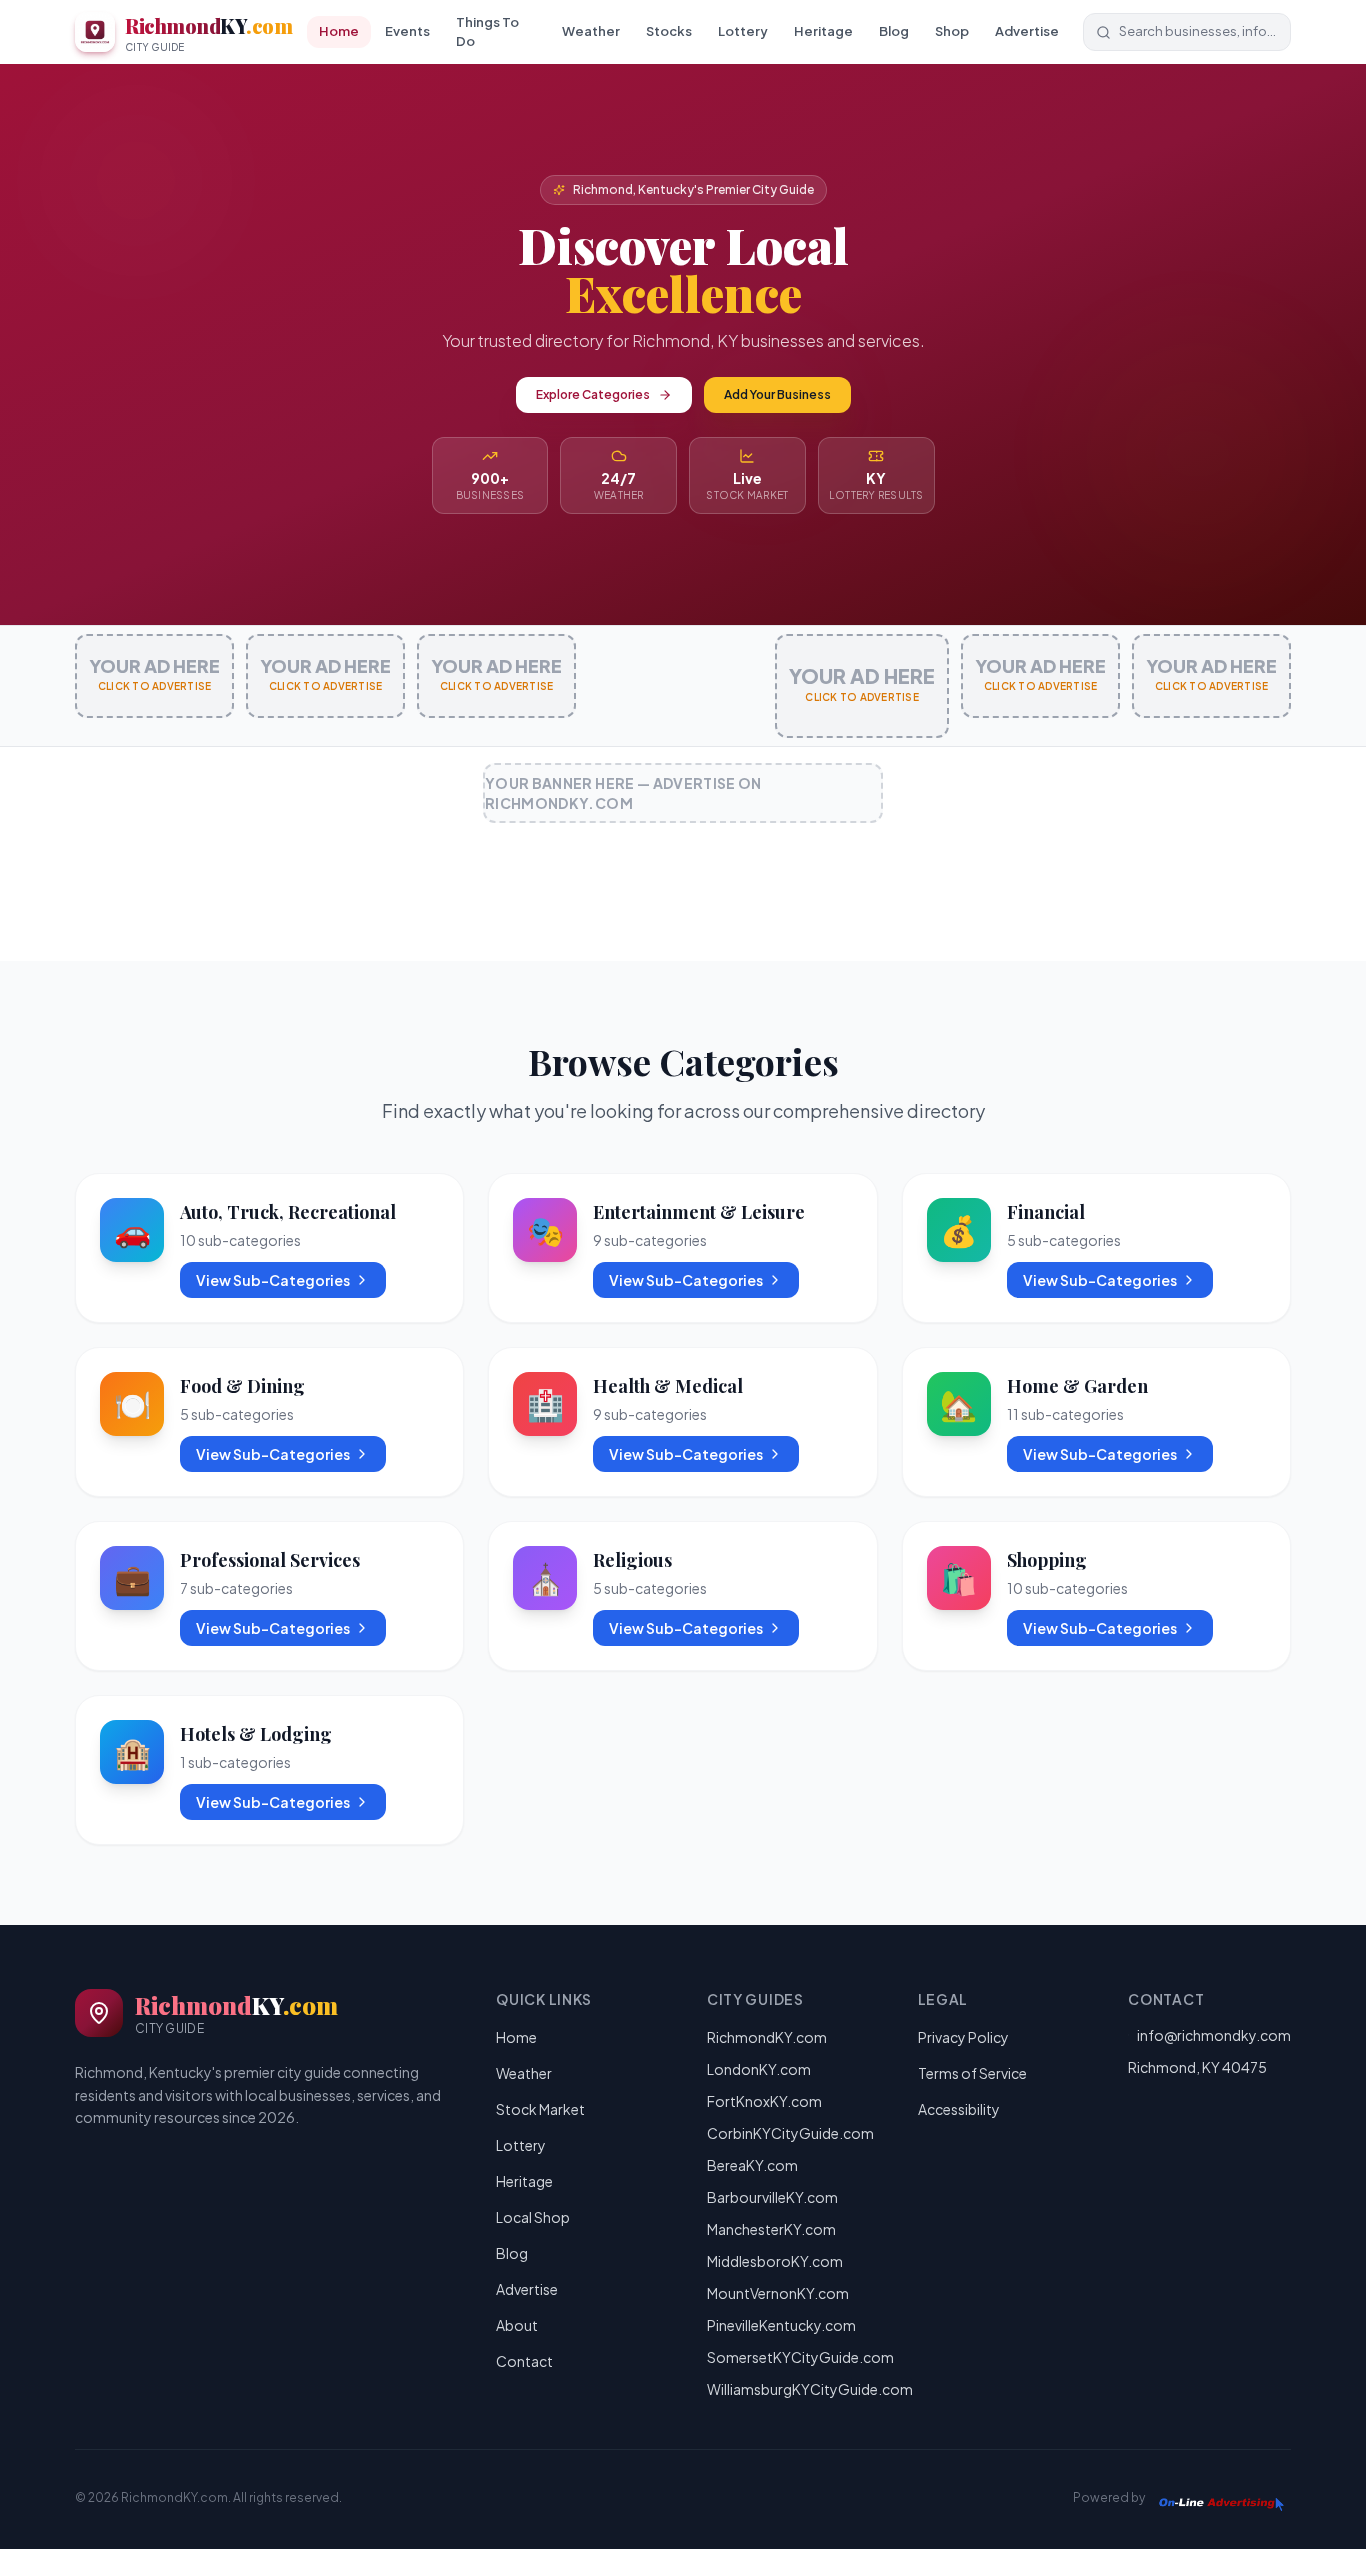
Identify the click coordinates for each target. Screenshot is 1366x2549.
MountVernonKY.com (778, 2293)
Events (407, 31)
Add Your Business (777, 394)
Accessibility (959, 2109)
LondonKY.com (759, 2069)
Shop (952, 31)
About (517, 2325)
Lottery (743, 31)
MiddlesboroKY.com (775, 2261)
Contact (524, 2361)
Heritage (823, 31)
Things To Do (487, 32)
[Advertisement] (683, 900)
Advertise (1027, 31)
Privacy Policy (963, 2037)
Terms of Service (972, 2073)
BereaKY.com (752, 2165)
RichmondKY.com (767, 2037)
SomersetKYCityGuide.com (800, 2357)
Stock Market (540, 2109)
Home (339, 31)
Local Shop (533, 2217)
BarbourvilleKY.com (772, 2197)
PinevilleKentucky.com (781, 2325)
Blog (894, 31)
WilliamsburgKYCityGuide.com (810, 2389)
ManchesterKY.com (771, 2229)
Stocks (669, 31)
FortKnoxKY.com (764, 2101)
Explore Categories (593, 394)
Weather (591, 31)
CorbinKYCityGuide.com (790, 2133)
